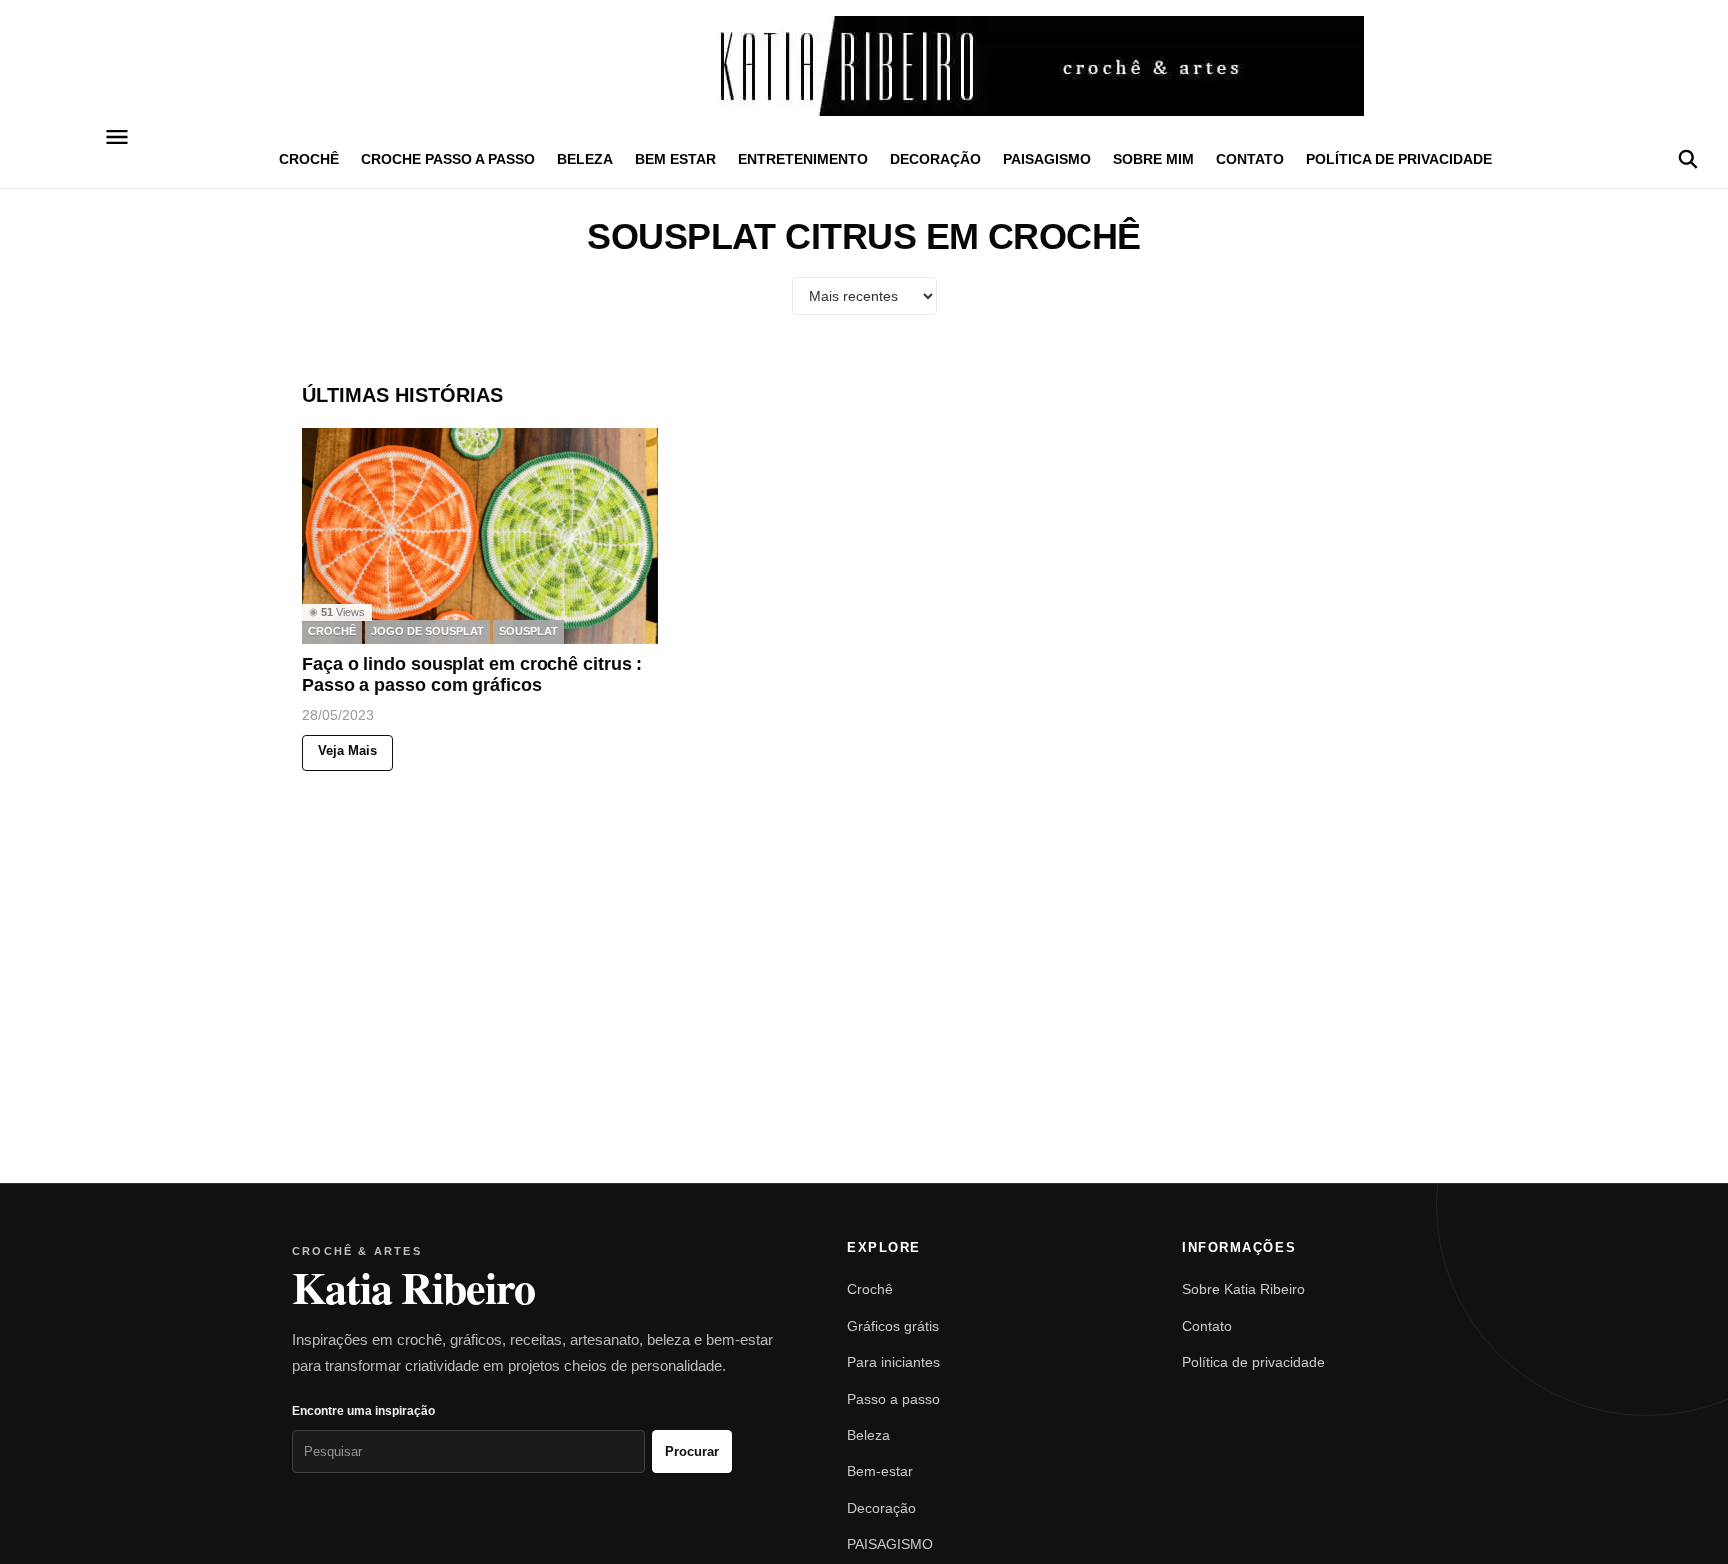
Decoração (881, 1508)
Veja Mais (347, 751)
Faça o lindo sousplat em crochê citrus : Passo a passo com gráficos (472, 675)
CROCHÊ (309, 159)
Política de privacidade (1399, 159)
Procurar (692, 1451)
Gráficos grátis (893, 1326)
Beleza (868, 1435)
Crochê (870, 1289)
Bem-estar (880, 1471)
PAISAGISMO (1047, 159)
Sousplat (528, 632)
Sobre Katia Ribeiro (1243, 1289)
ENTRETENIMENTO (803, 159)
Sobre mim (1153, 159)
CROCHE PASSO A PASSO (448, 159)
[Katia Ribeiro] (864, 66)
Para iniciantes (893, 1362)
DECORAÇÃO (935, 159)
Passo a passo (893, 1399)
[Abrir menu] (117, 137)
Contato (1250, 159)
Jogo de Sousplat (427, 632)
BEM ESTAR (675, 159)
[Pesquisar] (1688, 159)
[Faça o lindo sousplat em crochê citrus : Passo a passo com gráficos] (480, 536)
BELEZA (585, 159)
